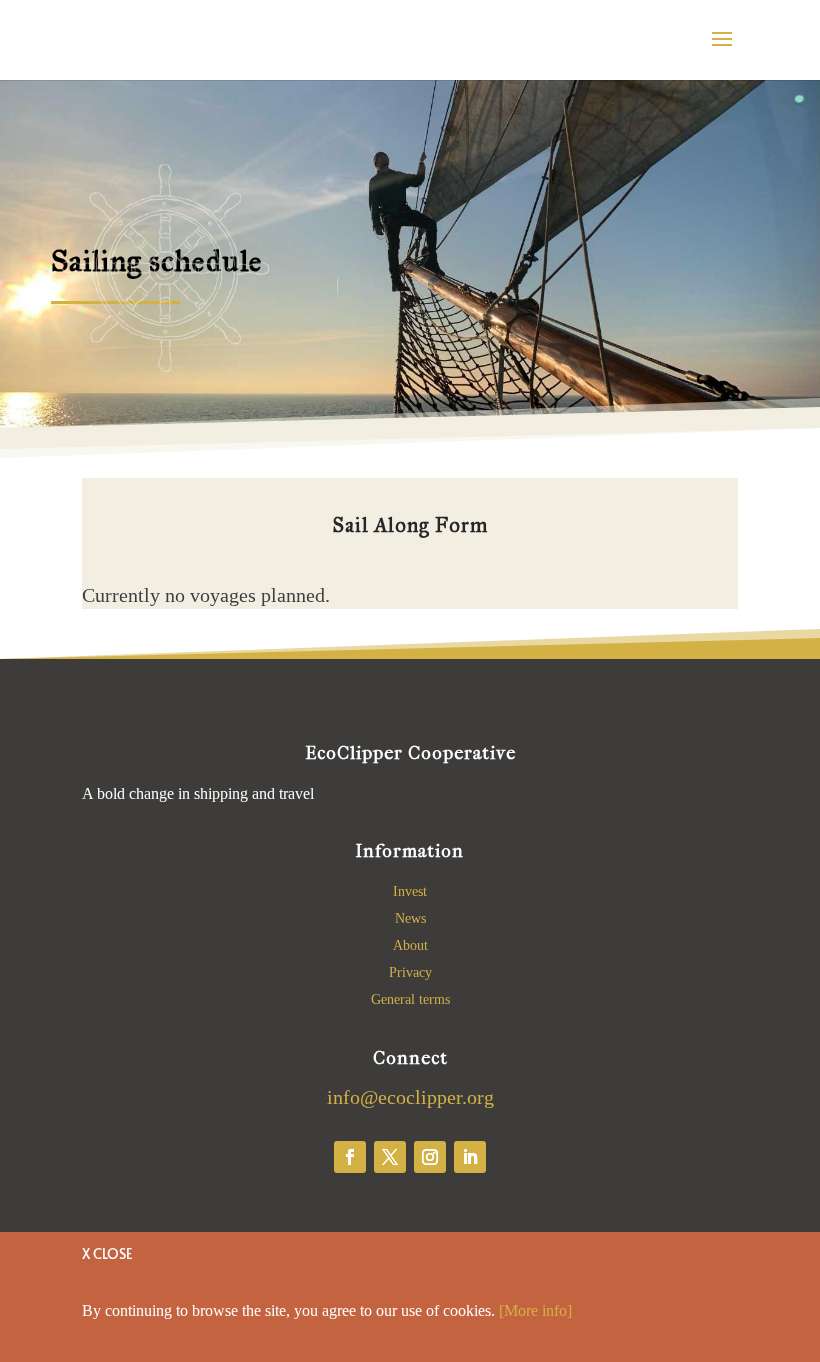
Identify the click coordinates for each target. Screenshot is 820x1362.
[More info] (535, 1310)
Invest (410, 891)
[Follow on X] (390, 1157)
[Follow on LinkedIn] (470, 1157)
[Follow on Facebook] (350, 1157)
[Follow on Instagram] (430, 1157)
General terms (410, 999)
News (410, 918)
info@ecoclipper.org (410, 1097)
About (410, 945)
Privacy (410, 972)
